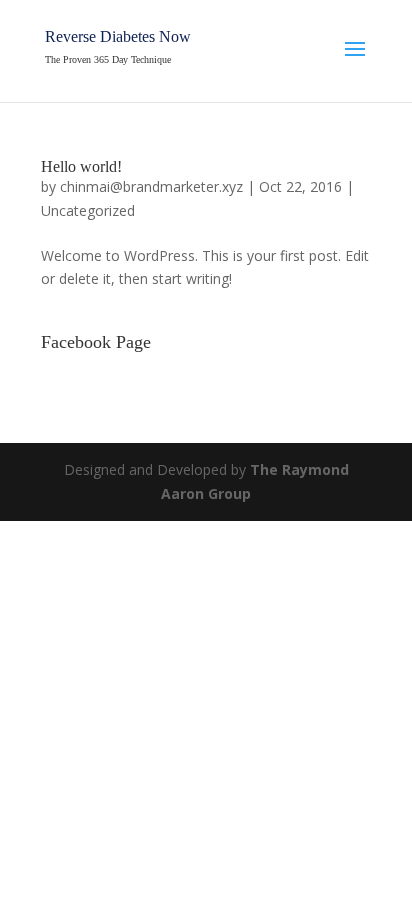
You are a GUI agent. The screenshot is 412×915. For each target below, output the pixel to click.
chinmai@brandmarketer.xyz (151, 186)
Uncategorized (88, 210)
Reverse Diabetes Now (118, 36)
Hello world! (81, 166)
